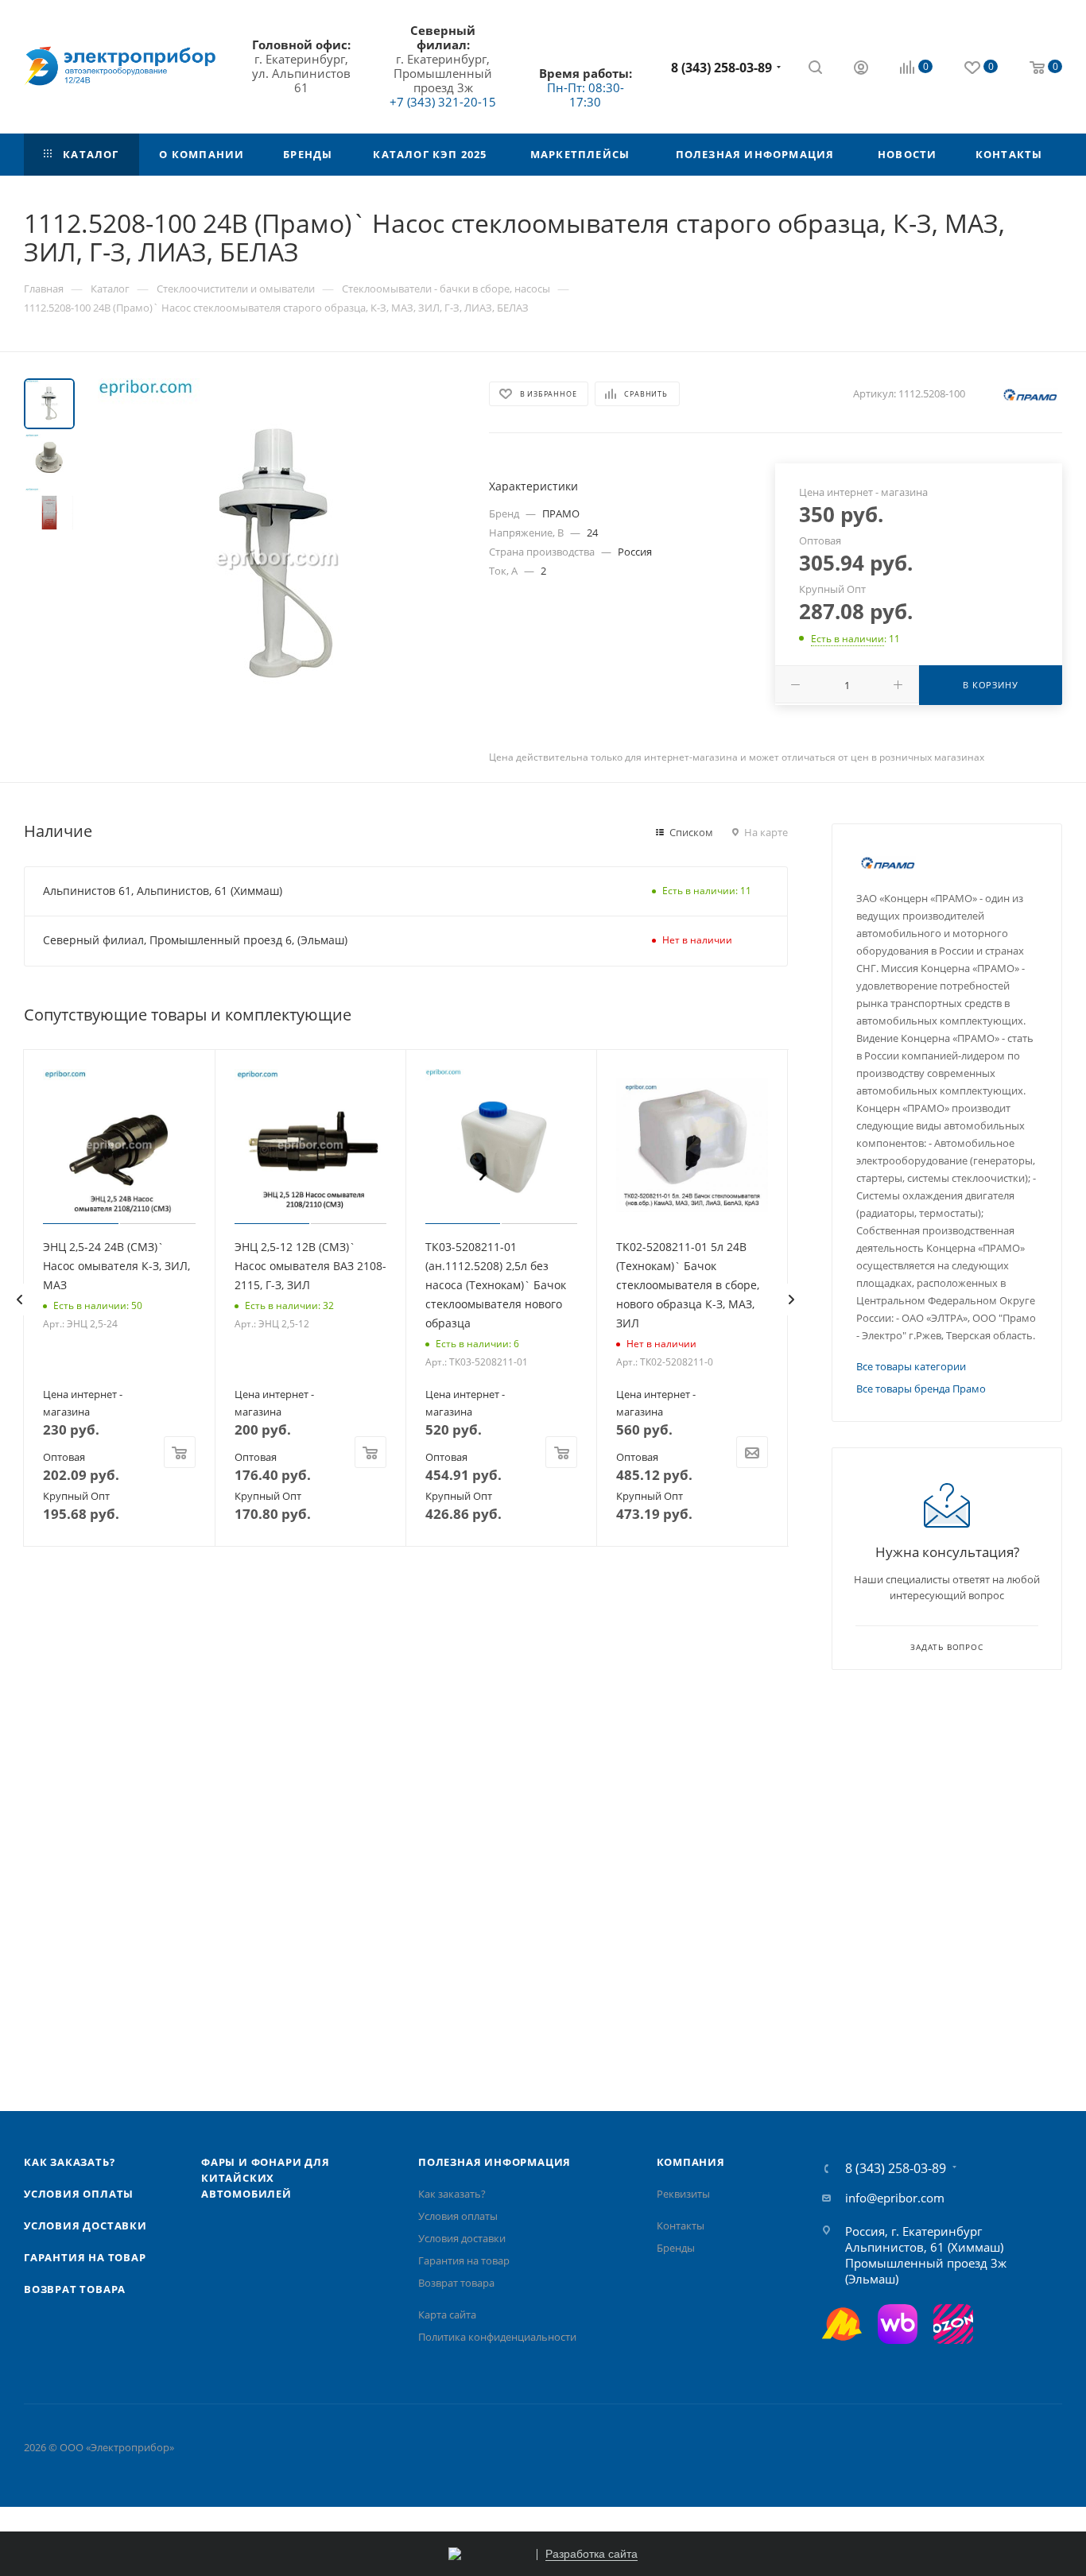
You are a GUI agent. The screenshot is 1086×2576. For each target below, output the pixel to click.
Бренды (676, 2248)
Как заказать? (69, 2162)
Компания (691, 2162)
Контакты (681, 2225)
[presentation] (19, 1300)
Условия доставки (85, 2225)
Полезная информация (495, 2162)
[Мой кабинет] (861, 69)
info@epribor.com (895, 2198)
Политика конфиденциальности (497, 2337)
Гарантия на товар (85, 2257)
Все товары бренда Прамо (921, 1389)
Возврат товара (75, 2289)
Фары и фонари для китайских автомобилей (266, 2178)
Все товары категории (911, 1366)
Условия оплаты (79, 2194)
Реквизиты (683, 2194)
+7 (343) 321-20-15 (443, 102)
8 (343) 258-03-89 (721, 68)
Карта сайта (447, 2315)
